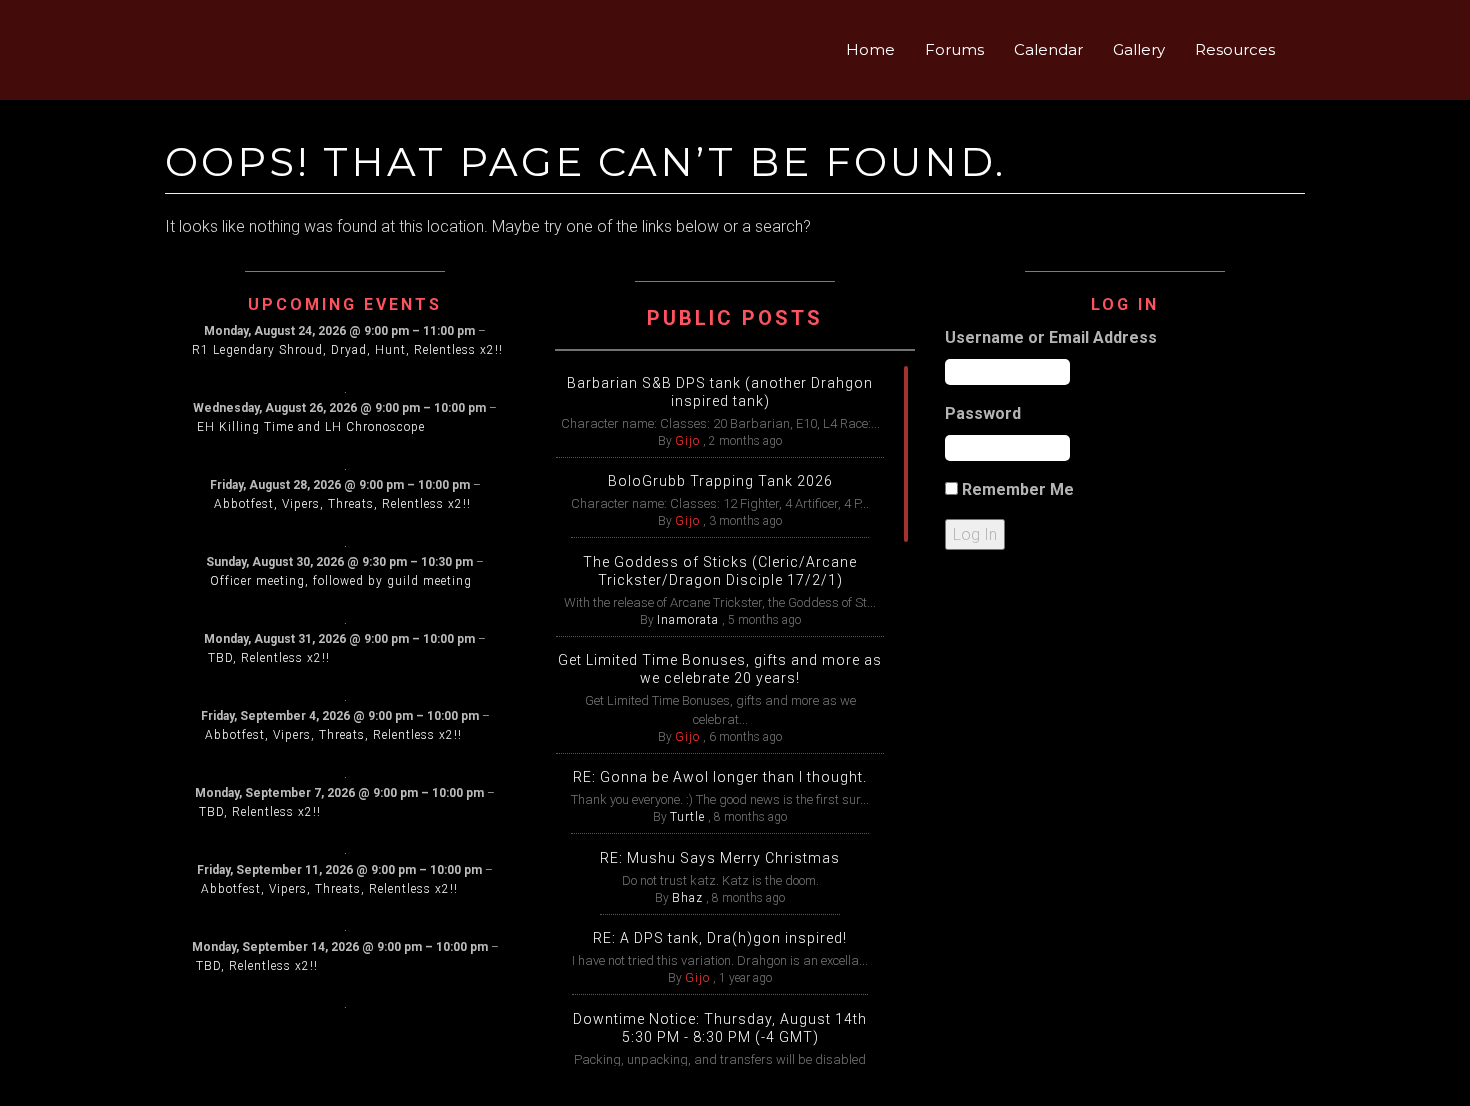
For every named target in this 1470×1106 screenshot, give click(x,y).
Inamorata (688, 620)
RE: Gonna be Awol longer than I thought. (720, 777)
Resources (1235, 49)
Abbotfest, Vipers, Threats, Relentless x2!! (342, 504)
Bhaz (687, 898)
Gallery (1139, 49)
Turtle (687, 817)
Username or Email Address (1051, 337)
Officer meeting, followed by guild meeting (341, 581)
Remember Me (1018, 489)
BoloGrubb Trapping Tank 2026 (720, 481)
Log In (975, 534)
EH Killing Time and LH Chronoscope (311, 427)
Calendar (1048, 49)
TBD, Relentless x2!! (269, 658)
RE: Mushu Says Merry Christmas (720, 858)
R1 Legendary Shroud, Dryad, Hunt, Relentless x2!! (347, 350)
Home (870, 49)
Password (983, 413)
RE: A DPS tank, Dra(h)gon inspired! (720, 938)
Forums (954, 49)
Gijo (687, 441)
